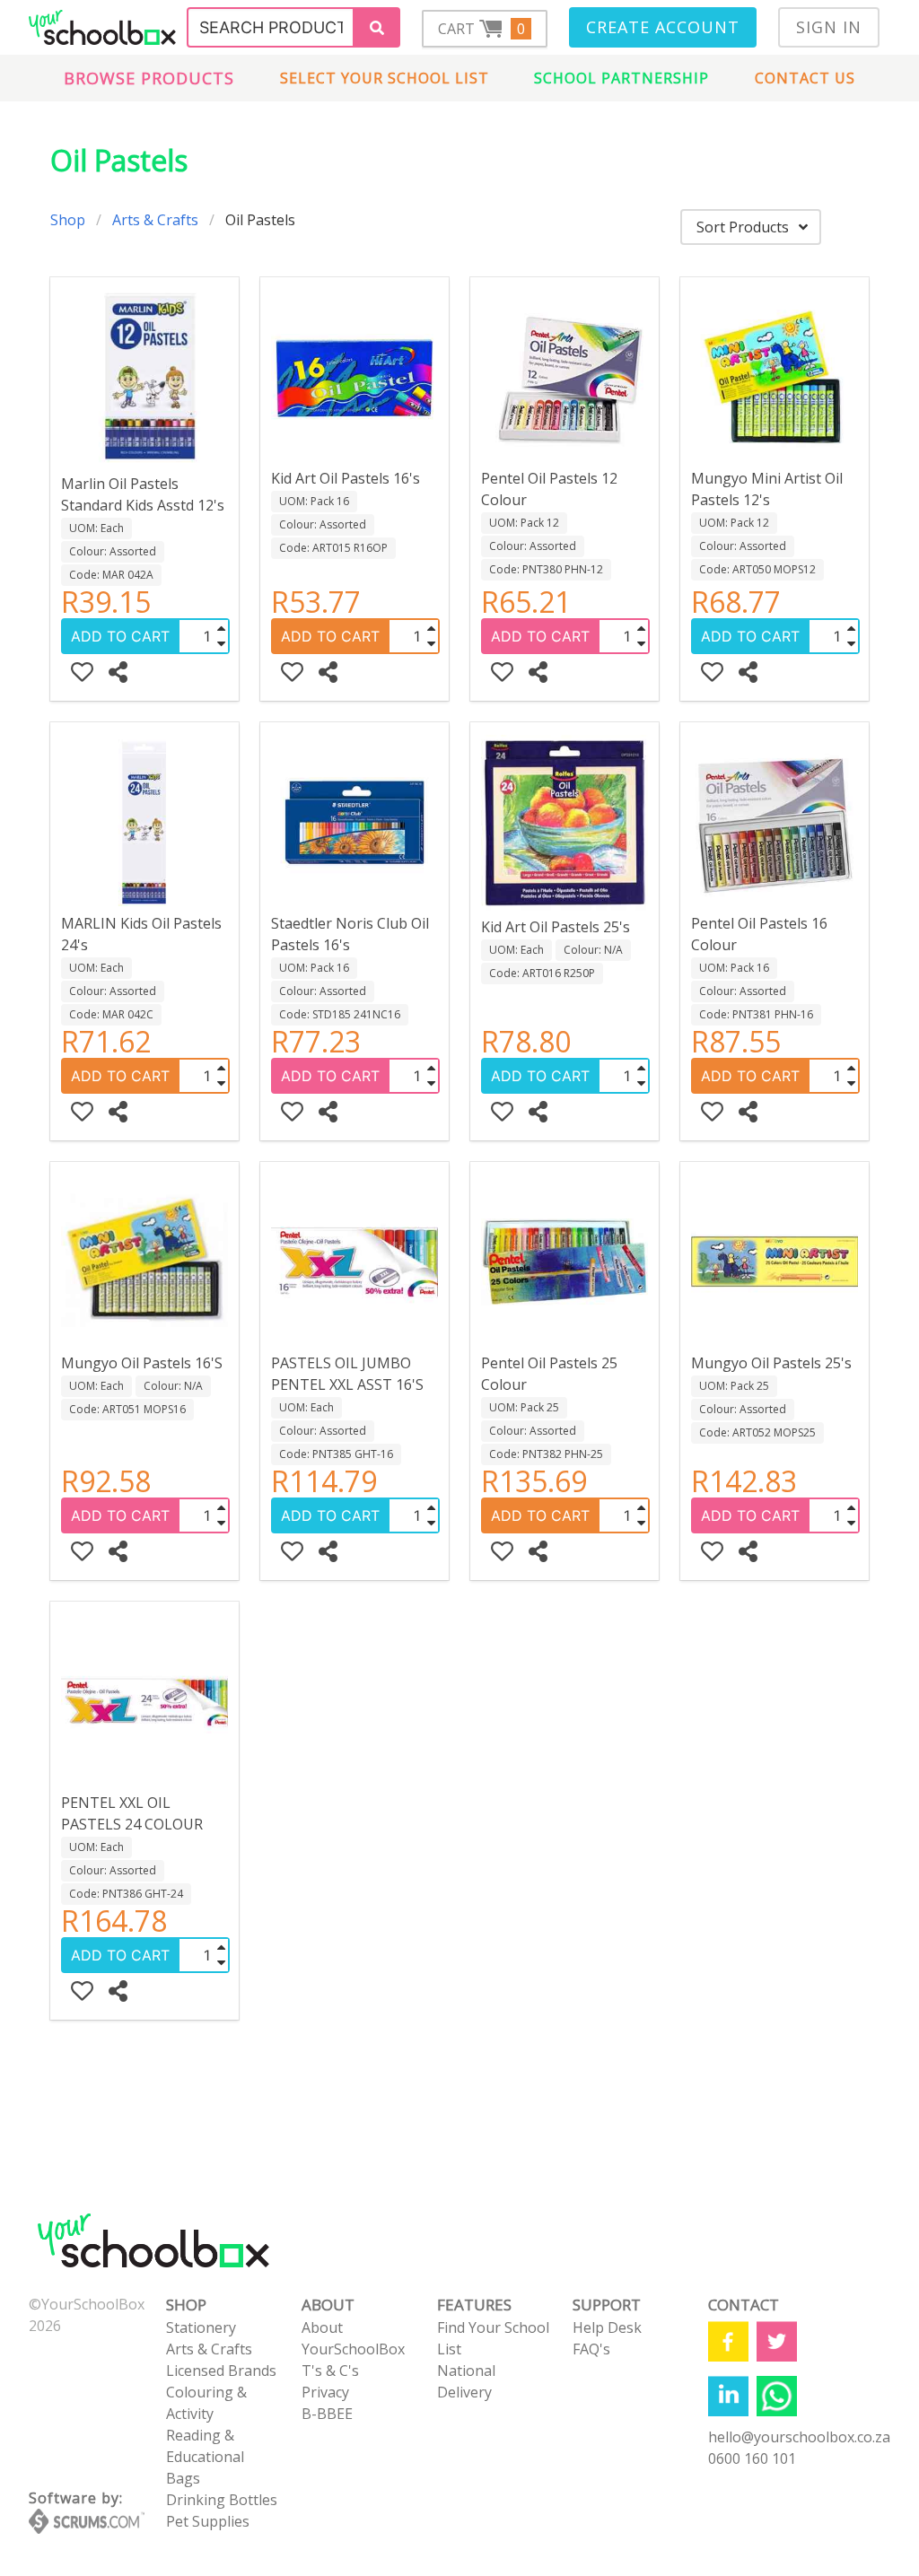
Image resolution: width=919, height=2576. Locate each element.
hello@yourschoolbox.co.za (799, 2437)
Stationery (201, 2327)
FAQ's (591, 2349)
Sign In (829, 27)
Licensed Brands (221, 2371)
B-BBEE (327, 2414)
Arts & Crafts (155, 220)
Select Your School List (385, 78)
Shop (68, 220)
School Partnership (621, 78)
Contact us (805, 78)
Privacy (325, 2392)
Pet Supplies (208, 2521)
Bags (183, 2478)
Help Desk (607, 2327)
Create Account (663, 27)
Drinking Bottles (222, 2500)
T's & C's (330, 2371)
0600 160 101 (752, 2458)
